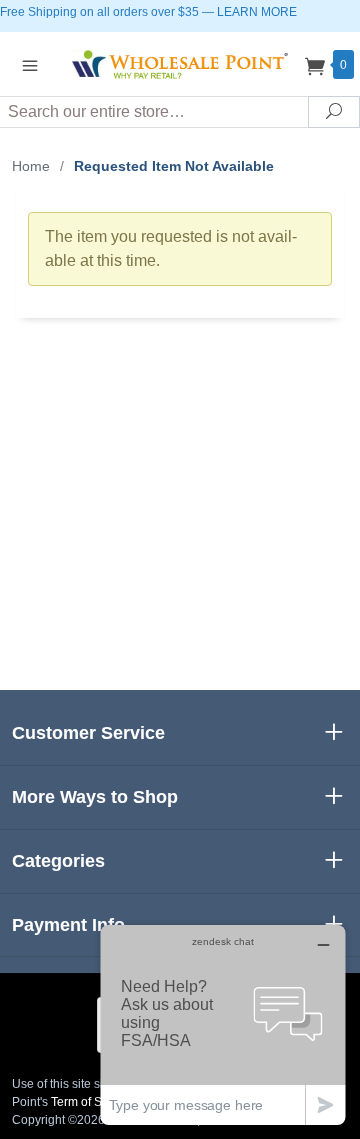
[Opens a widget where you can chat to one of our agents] (223, 1024)
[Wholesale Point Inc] (180, 63)
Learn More (257, 12)
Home (31, 166)
